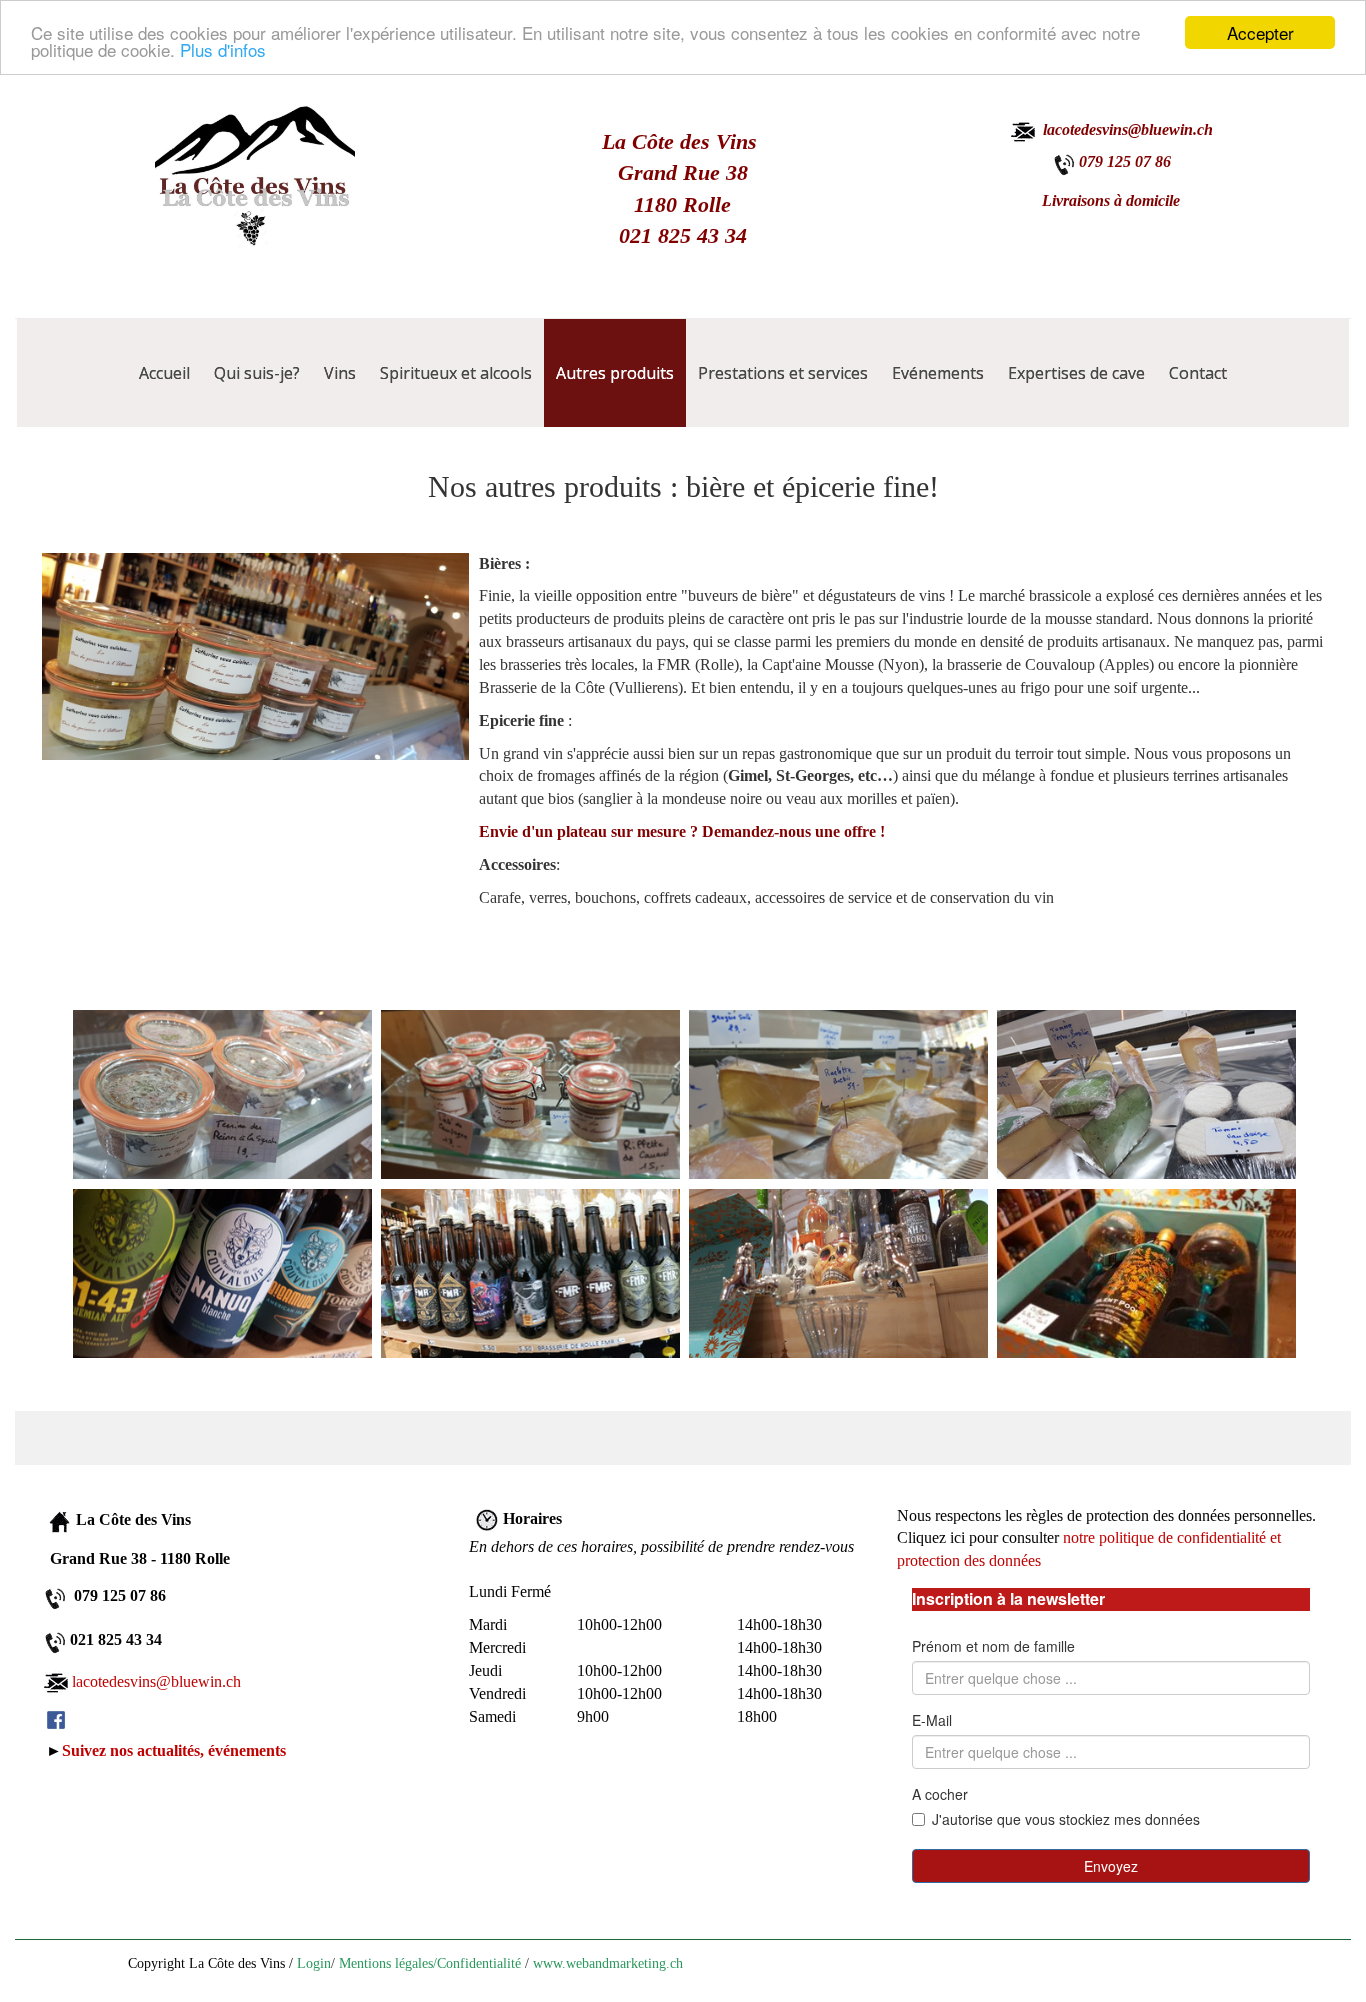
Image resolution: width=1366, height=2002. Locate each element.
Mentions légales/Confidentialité (430, 1963)
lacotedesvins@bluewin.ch (156, 1681)
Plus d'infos (223, 50)
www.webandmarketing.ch (608, 1963)
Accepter (1260, 32)
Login (314, 1963)
